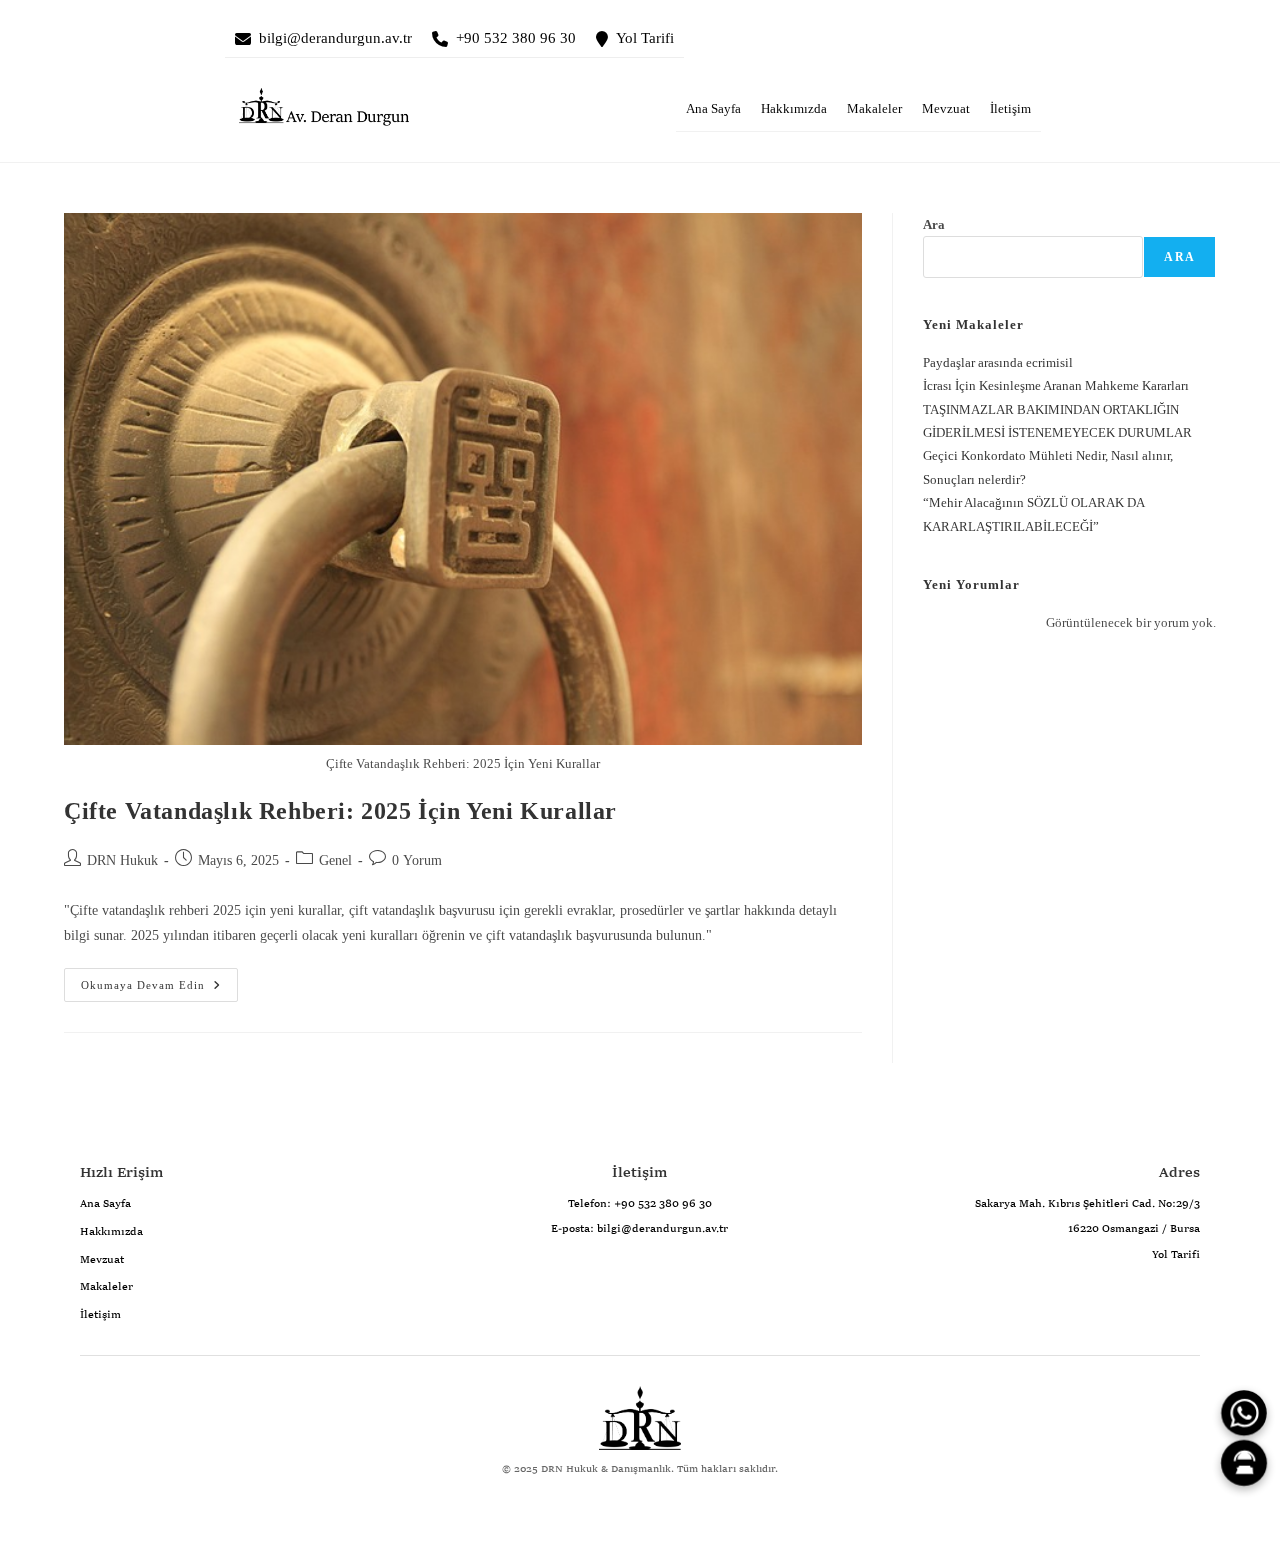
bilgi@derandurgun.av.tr (335, 38)
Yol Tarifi (645, 38)
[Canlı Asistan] (1244, 1463)
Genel (335, 860)
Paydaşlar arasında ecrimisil (998, 362)
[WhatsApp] (1244, 1413)
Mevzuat (946, 109)
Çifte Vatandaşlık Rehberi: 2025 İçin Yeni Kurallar (340, 811)
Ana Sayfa (713, 109)
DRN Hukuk (122, 860)
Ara (934, 224)
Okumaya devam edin (134, 979)
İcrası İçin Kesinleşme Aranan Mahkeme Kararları (1056, 385)
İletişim (1010, 109)
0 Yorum (417, 860)
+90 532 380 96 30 (516, 38)
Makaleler (874, 109)
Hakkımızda (794, 109)
